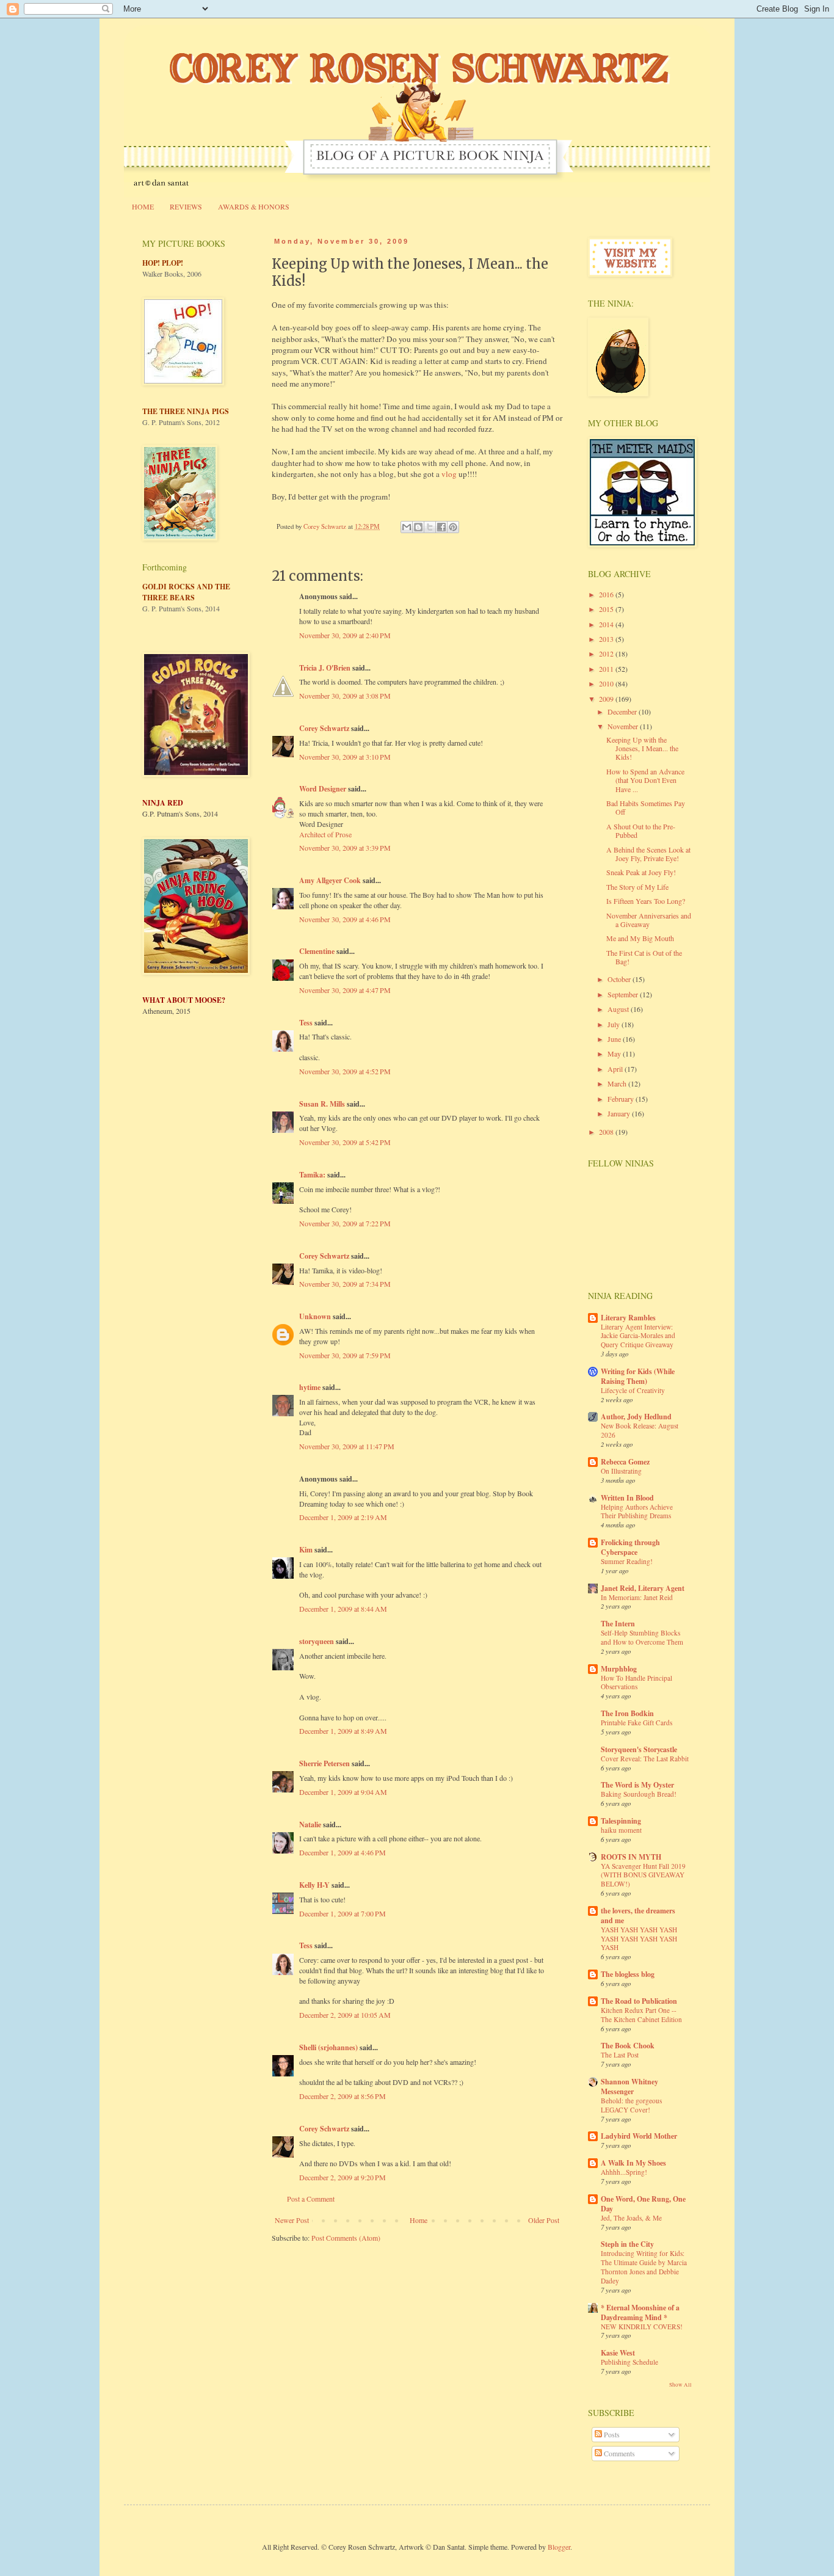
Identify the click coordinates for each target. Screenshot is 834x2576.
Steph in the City (627, 2244)
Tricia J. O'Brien (325, 668)
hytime (310, 1387)
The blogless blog (628, 1974)
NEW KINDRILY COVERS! (642, 2327)
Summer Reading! (627, 1561)
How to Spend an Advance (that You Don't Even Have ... (645, 780)
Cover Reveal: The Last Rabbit (645, 1759)
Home (419, 2220)
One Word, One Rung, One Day (643, 2204)
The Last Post (620, 2055)
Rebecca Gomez (625, 1462)
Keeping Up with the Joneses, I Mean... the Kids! (642, 748)
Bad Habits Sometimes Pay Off (646, 807)
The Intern (618, 1624)
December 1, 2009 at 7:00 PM (343, 1913)
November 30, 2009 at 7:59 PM (345, 1355)
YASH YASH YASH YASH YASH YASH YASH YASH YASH (639, 1939)
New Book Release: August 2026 (640, 1430)
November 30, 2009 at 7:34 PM (345, 1284)
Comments (618, 2453)
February (622, 1099)
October (620, 979)
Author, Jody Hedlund (636, 1417)
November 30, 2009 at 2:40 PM (345, 635)
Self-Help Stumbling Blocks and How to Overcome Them (642, 1637)
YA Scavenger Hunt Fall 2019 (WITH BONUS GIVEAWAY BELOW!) (643, 1875)
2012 (607, 653)
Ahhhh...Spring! (624, 2172)
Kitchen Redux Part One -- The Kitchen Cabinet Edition (641, 2015)
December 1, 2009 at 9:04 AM (343, 1792)
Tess (306, 1023)
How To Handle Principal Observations (636, 1683)
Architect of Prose (325, 834)
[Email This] (407, 527)
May (615, 1053)
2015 (607, 609)
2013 (607, 639)
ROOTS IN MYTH (631, 1857)
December (623, 711)
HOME (143, 206)
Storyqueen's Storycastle (639, 1749)
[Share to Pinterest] (453, 527)
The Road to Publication (639, 2001)
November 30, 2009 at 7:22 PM (345, 1223)
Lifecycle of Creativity (633, 1390)
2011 (607, 669)
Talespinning (621, 1821)
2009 (607, 699)
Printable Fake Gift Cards (636, 1723)
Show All (680, 2385)
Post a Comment (311, 2199)
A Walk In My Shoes (633, 2163)
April (616, 1069)
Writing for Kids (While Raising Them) (638, 1376)
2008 (607, 1132)
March (618, 1083)
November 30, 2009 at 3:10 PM (345, 757)
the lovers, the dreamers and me (638, 1916)
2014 (607, 624)
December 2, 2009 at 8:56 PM (343, 2096)
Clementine (317, 951)
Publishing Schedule (629, 2362)
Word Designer (323, 789)
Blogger (559, 2547)
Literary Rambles (628, 1318)
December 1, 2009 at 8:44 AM (343, 1609)
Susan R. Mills (322, 1104)
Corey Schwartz (324, 728)
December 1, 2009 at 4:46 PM (343, 1852)
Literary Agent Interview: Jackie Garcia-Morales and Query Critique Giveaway (638, 1336)
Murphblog (619, 1669)
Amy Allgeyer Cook (330, 880)
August (619, 1009)
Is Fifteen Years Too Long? (646, 901)
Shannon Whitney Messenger (629, 2087)
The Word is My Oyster (637, 1785)
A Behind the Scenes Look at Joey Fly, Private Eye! (648, 854)
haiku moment (621, 1830)
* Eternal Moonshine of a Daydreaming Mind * (640, 2312)
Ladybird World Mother (639, 2136)
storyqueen (317, 1641)
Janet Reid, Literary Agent (643, 1588)
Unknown (315, 1316)
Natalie (310, 1825)
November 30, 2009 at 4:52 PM (345, 1071)
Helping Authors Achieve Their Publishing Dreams (637, 1512)
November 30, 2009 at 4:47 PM (345, 990)
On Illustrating (621, 1471)
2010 (607, 683)
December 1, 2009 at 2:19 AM (343, 1517)
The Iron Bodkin (627, 1713)
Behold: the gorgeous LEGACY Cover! (631, 2105)
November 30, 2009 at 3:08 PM (345, 696)
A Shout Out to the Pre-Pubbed (641, 831)
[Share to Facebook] (441, 527)
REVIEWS (186, 206)
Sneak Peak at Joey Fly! (641, 872)
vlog (449, 474)
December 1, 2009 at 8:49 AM (343, 1731)
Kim (306, 1550)
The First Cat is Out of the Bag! (644, 957)
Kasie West (618, 2353)
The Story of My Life (637, 887)
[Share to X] (430, 527)
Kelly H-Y (314, 1885)
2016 (607, 594)
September (624, 994)
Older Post (544, 2220)
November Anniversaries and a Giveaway (649, 920)
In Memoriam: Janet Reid (637, 1597)
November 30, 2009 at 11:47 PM (347, 1446)
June (615, 1039)
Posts (611, 2434)
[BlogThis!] (418, 527)
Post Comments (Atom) (346, 2238)
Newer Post (292, 2220)
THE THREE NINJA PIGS (186, 411)
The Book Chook (628, 2046)
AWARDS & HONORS (254, 206)
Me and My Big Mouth (640, 938)
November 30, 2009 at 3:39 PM (345, 848)
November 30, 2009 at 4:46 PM (345, 919)
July (615, 1024)
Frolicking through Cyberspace (630, 1547)
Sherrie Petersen (325, 1763)
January (620, 1113)
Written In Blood (627, 1498)
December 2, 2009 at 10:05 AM (345, 2015)
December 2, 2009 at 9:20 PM (343, 2177)
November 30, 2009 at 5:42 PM (345, 1142)
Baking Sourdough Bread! (639, 1794)
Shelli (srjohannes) (328, 2047)
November (624, 726)
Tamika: (312, 1175)
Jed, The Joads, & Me (631, 2218)
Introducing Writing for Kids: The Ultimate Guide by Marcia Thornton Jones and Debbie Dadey (644, 2267)
